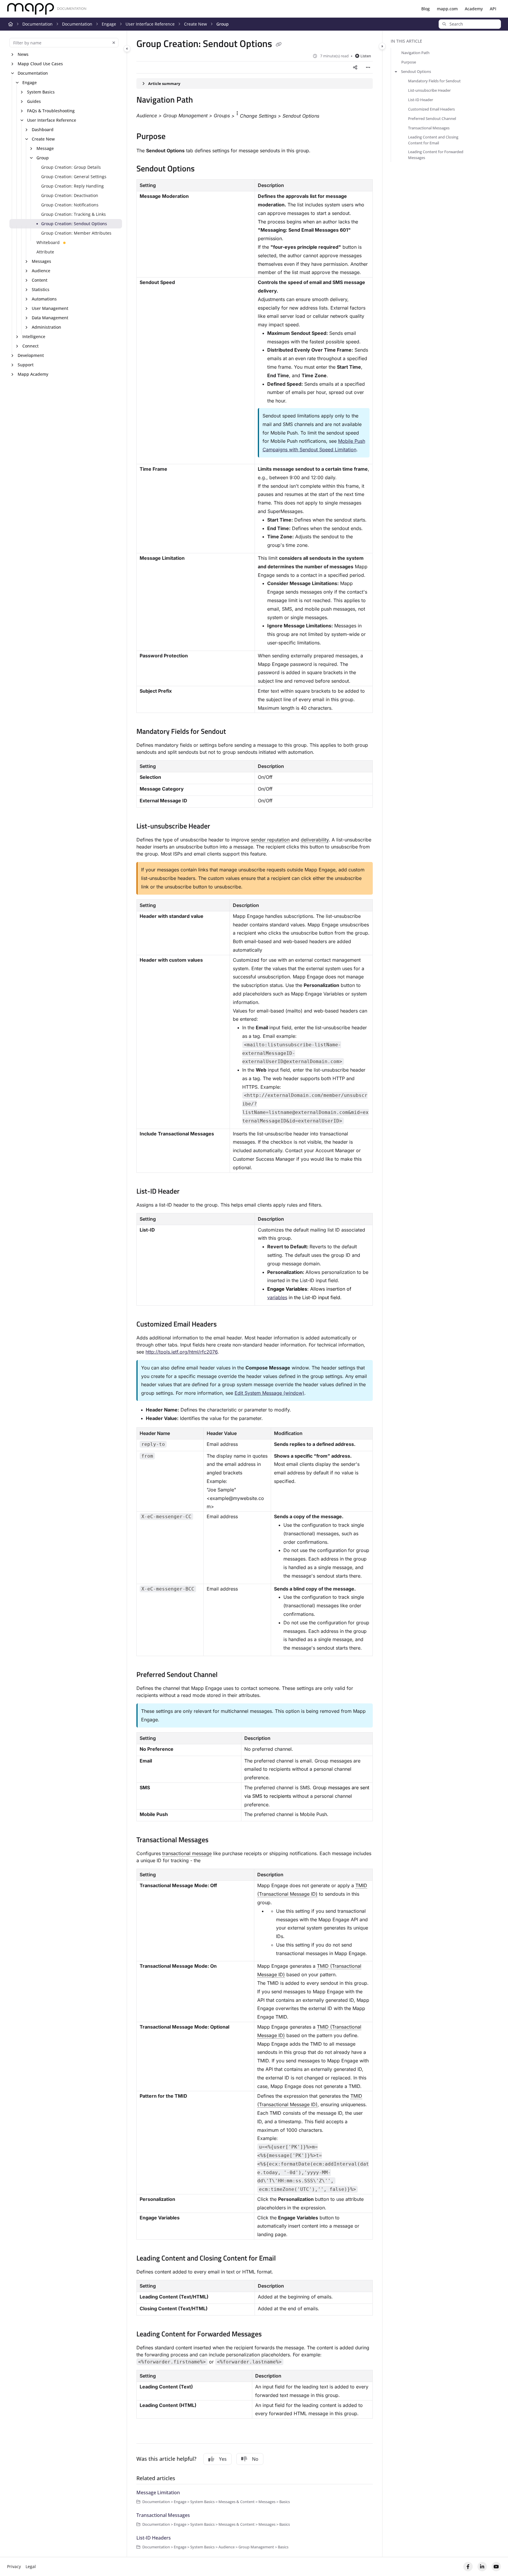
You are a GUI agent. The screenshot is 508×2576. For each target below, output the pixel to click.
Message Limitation (158, 2493)
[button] (470, 24)
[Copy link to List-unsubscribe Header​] (220, 827)
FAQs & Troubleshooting (51, 111)
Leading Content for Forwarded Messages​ (436, 155)
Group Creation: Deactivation (70, 195)
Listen (366, 56)
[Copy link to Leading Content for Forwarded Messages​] (271, 2335)
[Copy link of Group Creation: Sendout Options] (279, 45)
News (23, 54)
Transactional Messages (163, 2515)
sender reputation (270, 840)
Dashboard (43, 130)
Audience (41, 271)
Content (40, 280)
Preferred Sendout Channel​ (432, 118)
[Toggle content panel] (382, 46)
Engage (109, 24)
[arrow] (396, 71)
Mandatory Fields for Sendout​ (434, 81)
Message (45, 148)
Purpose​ (409, 62)
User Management (50, 308)
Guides (34, 101)
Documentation (37, 24)
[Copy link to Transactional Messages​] (218, 1840)
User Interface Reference (150, 24)
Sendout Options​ (416, 71)
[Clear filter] (114, 43)
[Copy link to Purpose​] (175, 137)
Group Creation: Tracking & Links (73, 214)
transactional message (187, 1853)
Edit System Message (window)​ (269, 1393)
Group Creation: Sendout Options (74, 224)
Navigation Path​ (415, 53)
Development (31, 355)
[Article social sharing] (355, 67)
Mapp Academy (33, 374)
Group (223, 24)
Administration (46, 327)
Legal (31, 2566)
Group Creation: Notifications (70, 205)
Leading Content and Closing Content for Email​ (433, 140)
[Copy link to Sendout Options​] (204, 169)
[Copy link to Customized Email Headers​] (226, 1325)
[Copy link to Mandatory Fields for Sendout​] (235, 732)
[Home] (47, 9)
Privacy (14, 2566)
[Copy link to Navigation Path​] (202, 101)
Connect (30, 346)
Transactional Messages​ (429, 128)
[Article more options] (368, 67)
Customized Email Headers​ (431, 109)
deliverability (315, 840)
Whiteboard (48, 242)
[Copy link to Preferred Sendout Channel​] (227, 1675)
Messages (41, 261)
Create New (195, 24)
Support (26, 365)
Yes (223, 2459)
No (255, 2459)
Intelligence (34, 336)
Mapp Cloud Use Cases (40, 64)
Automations (44, 299)
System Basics (41, 92)
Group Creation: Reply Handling (72, 186)
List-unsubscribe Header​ (429, 90)
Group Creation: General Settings (74, 177)
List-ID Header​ (421, 100)
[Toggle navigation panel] (127, 49)
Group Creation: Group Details (71, 167)
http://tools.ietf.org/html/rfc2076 (182, 1352)
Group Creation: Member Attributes (76, 233)
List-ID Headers (154, 2538)
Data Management (50, 318)
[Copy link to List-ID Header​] (189, 1192)
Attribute (45, 252)
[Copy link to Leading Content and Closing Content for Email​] (285, 2259)
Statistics (41, 289)
